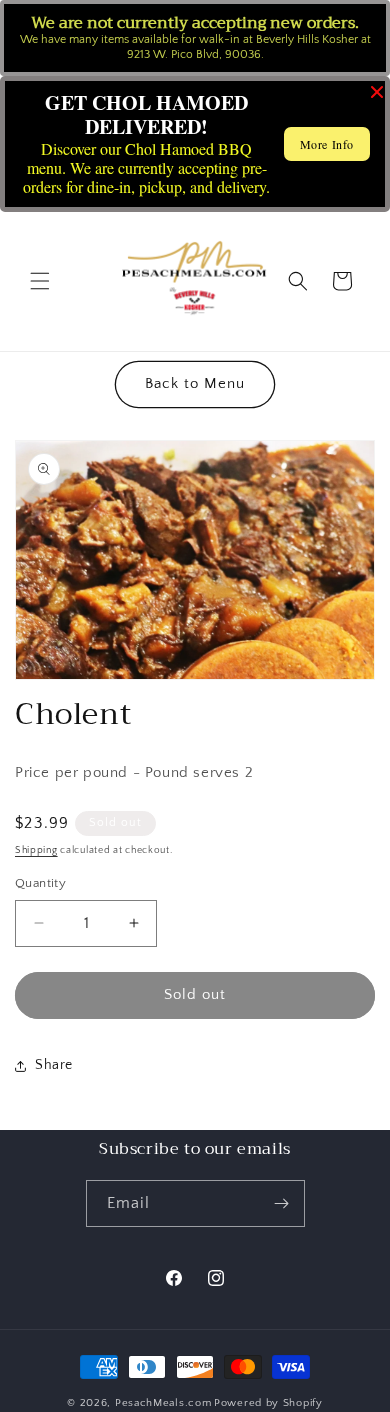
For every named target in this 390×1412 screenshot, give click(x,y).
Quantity (40, 883)
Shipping (36, 850)
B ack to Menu (195, 383)
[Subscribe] (282, 1203)
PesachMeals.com (163, 1403)
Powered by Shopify (268, 1403)
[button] (40, 281)
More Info (327, 144)
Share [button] (54, 1065)
